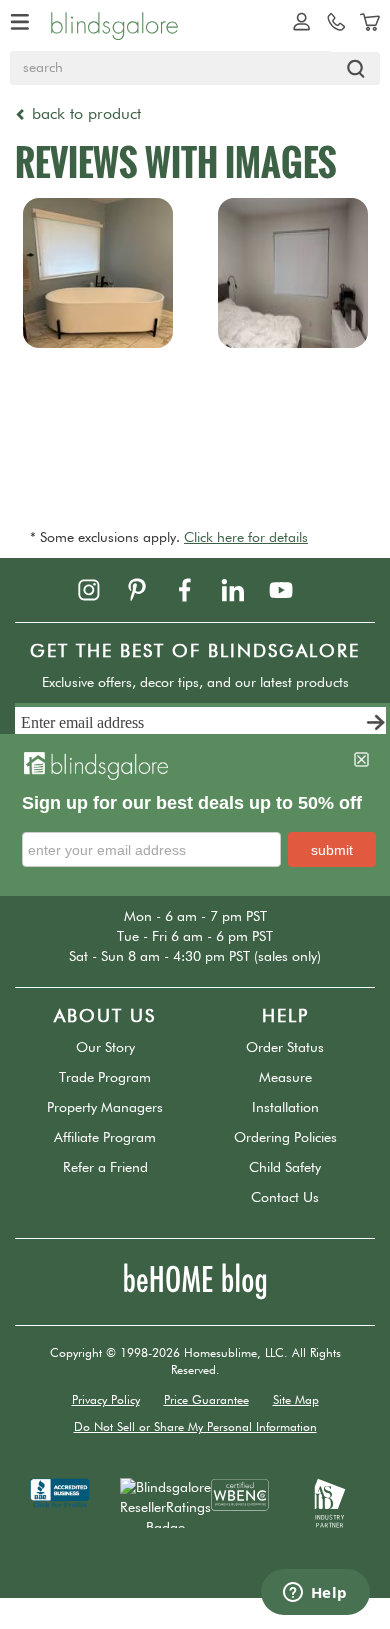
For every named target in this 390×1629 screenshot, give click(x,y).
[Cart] (365, 21)
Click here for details (246, 538)
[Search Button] (356, 68)
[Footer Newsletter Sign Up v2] (202, 725)
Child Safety (285, 1168)
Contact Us (285, 1198)
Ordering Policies (285, 1138)
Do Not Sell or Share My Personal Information (195, 1428)
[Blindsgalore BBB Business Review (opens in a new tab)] (60, 1492)
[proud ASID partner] (330, 1502)
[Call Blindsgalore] (331, 21)
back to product (84, 115)
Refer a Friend (105, 1168)
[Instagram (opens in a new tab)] (101, 589)
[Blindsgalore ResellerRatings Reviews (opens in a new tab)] (165, 1502)
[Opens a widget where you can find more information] (315, 1594)
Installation (285, 1108)
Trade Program (105, 1078)
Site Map (296, 1401)
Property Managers (105, 1108)
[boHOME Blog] (195, 1281)
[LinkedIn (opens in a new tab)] (245, 589)
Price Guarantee (206, 1401)
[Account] (297, 21)
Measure (285, 1078)
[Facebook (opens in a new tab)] (197, 589)
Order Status (285, 1048)
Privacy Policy (106, 1401)
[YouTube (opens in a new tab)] (291, 589)
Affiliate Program (105, 1138)
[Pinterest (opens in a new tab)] (149, 589)
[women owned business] (240, 1494)
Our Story (105, 1048)
